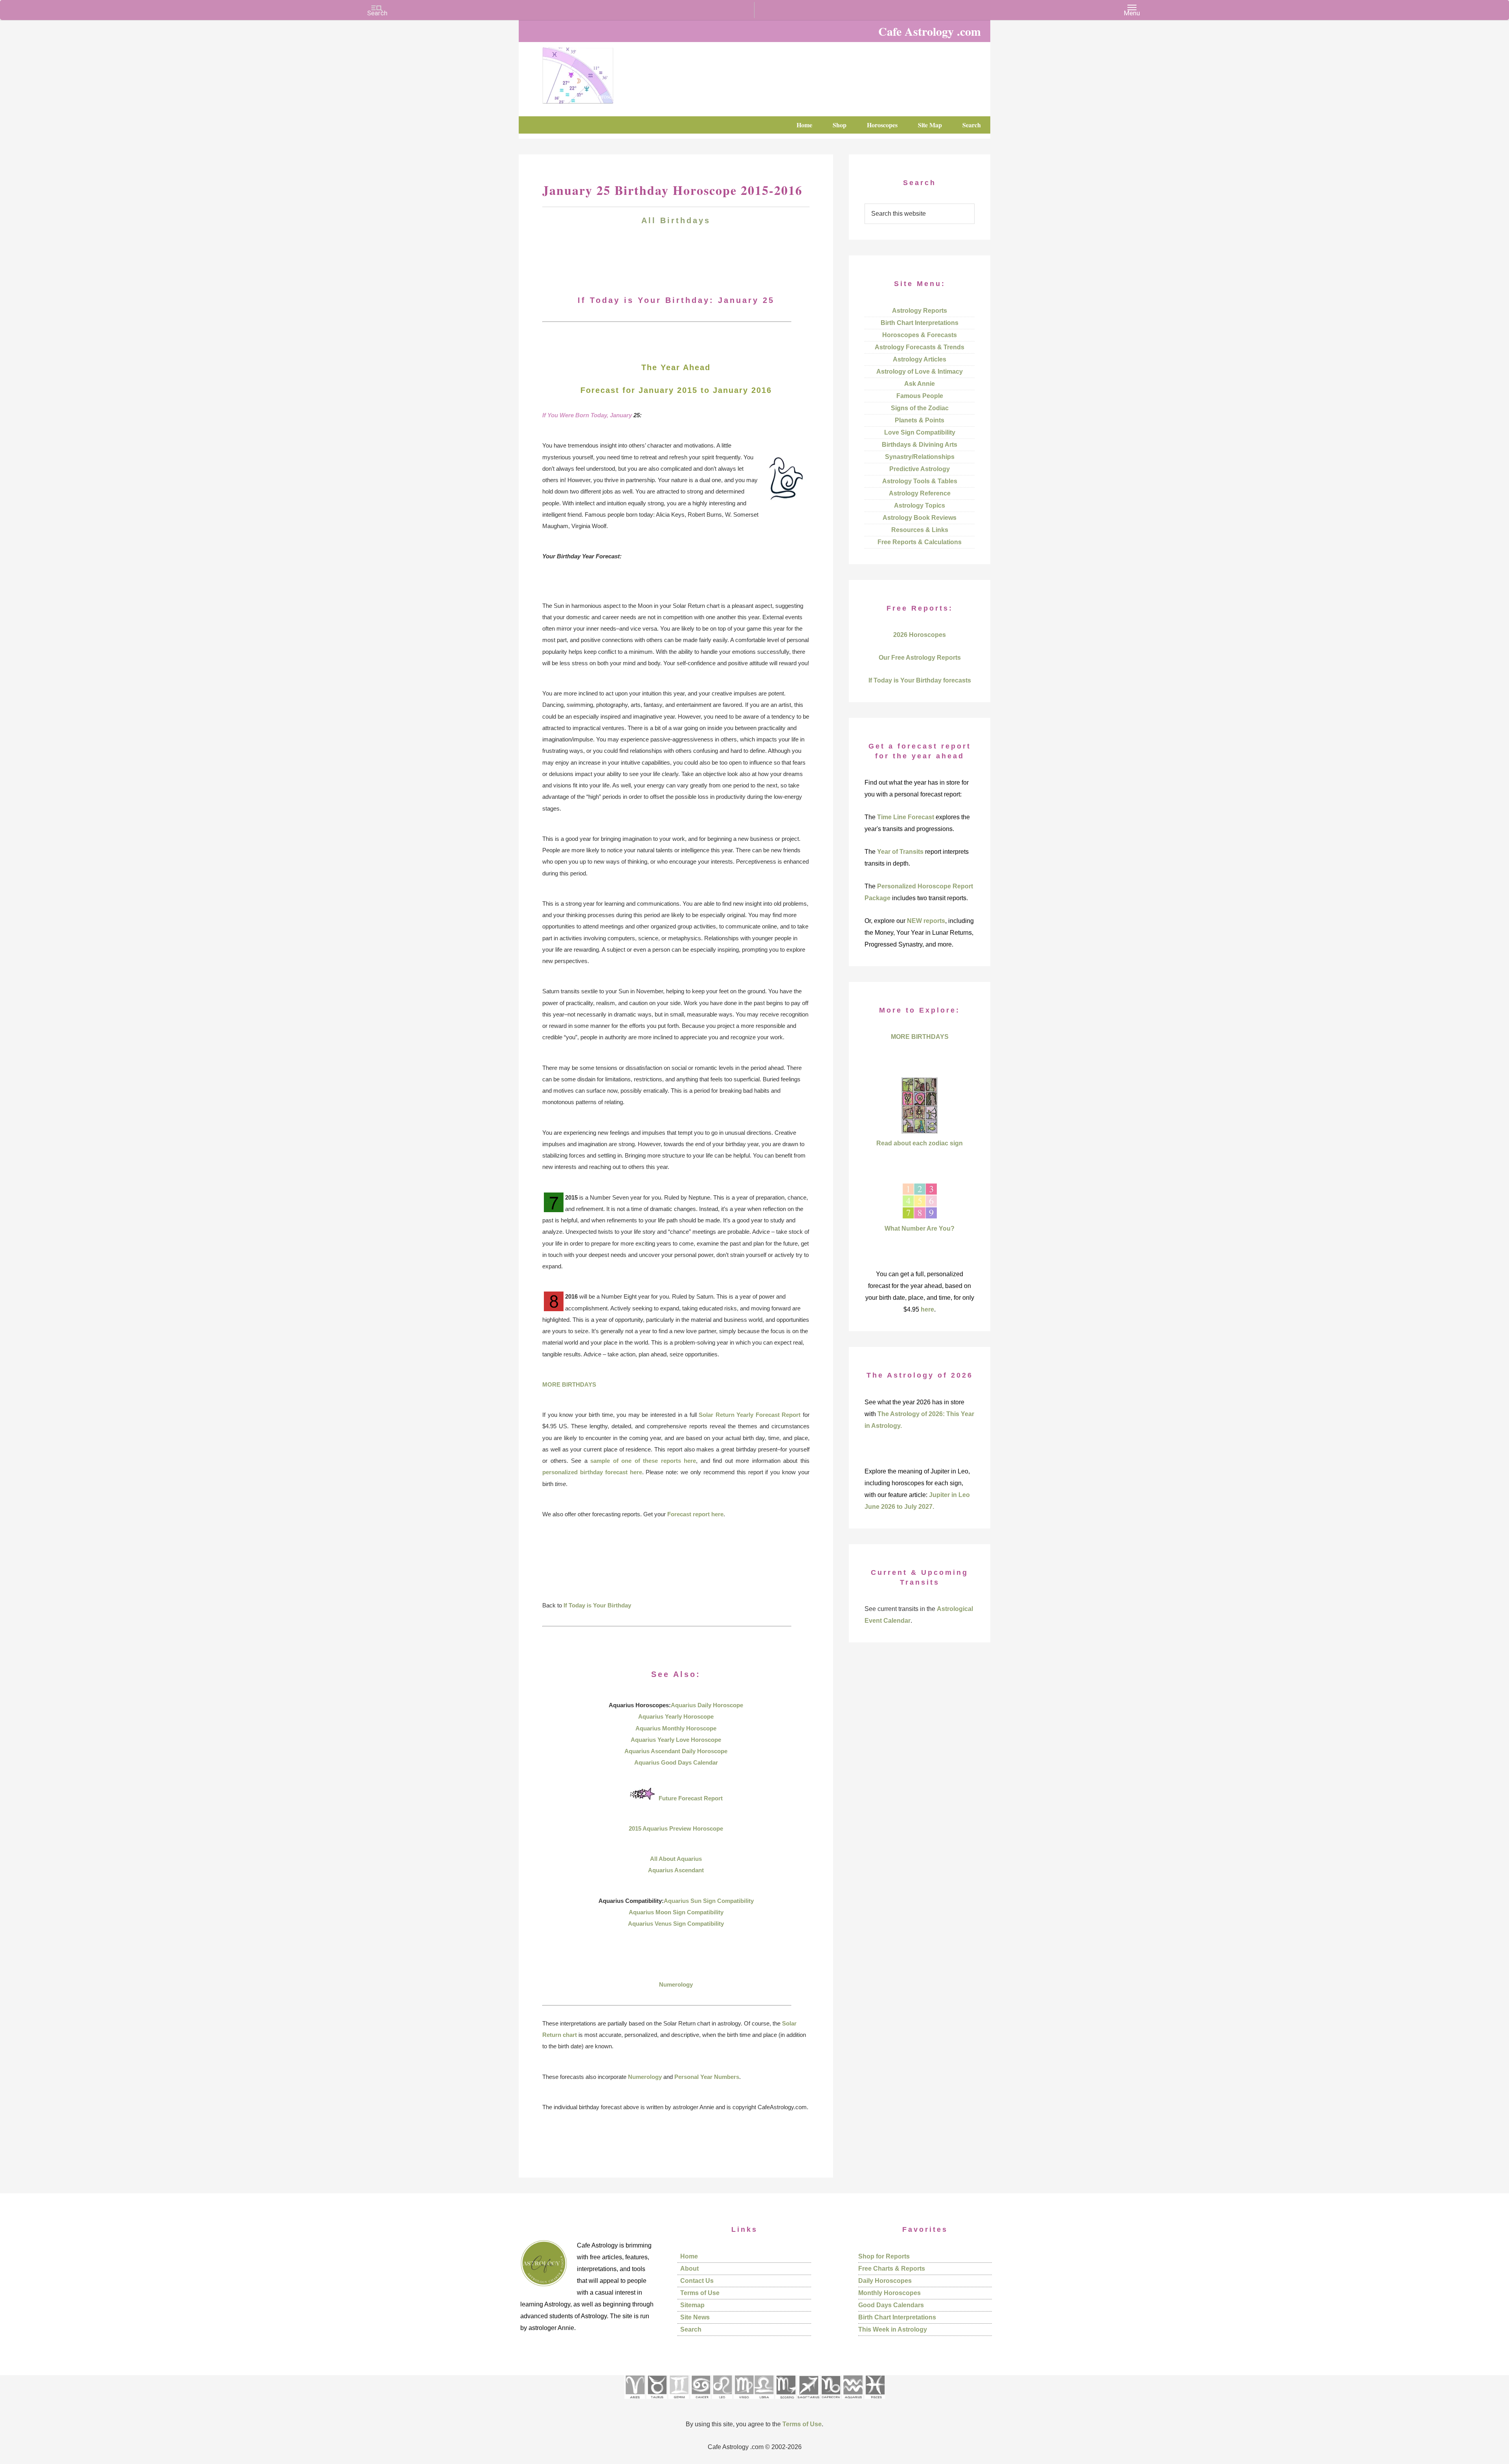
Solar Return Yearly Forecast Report (750, 1415)
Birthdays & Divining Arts (920, 445)
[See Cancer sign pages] (700, 2401)
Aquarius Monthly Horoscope (676, 1728)
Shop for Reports (884, 2256)
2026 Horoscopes (920, 635)
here (927, 1309)
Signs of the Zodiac (920, 408)
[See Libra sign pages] (764, 2401)
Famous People (920, 396)
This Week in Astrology (893, 2329)
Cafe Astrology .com (601, 73)
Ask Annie (920, 384)
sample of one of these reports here (643, 1461)
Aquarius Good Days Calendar (676, 1762)
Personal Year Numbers (707, 2077)
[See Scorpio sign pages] (786, 2401)
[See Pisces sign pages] (875, 2401)
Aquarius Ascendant (676, 1870)
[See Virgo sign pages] (744, 2401)
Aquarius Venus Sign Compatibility (676, 1924)
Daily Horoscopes (885, 2281)
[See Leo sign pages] (722, 2401)
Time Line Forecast (906, 817)
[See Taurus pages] (657, 2401)
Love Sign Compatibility (920, 432)
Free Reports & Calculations (920, 542)
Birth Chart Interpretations (920, 323)
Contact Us (697, 2281)
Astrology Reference (920, 493)
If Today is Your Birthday (597, 1605)
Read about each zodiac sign (920, 1143)
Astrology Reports (920, 311)
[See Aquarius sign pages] (853, 2401)
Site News (695, 2317)
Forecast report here (695, 1514)
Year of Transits (900, 852)
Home (689, 2256)
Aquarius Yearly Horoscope (676, 1716)
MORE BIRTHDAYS (569, 1384)
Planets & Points (920, 420)
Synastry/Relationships (920, 457)
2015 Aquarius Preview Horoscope (676, 1828)
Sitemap (692, 2305)
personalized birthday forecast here (592, 1472)
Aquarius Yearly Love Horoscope (676, 1740)
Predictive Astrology (920, 469)
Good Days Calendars (891, 2305)
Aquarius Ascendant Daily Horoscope (676, 1751)
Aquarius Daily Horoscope (707, 1705)
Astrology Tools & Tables (920, 481)
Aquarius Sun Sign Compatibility (709, 1901)
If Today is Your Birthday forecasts (920, 680)
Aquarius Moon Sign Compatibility (676, 1912)
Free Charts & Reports (892, 2269)
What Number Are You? (920, 1228)
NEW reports (926, 921)
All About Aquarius (676, 1859)
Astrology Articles (920, 359)
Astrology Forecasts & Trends (920, 347)
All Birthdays (676, 220)
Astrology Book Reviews (920, 518)
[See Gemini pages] (679, 2401)
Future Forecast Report (691, 1798)
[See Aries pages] (635, 2401)
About (689, 2269)
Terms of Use (700, 2293)
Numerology (676, 1984)
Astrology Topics (920, 505)
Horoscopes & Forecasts (920, 335)
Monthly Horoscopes (889, 2293)
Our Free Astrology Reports (920, 658)
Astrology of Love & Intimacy (920, 372)
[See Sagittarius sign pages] (809, 2401)
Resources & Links (920, 530)
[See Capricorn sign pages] (831, 2401)
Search (691, 2329)
